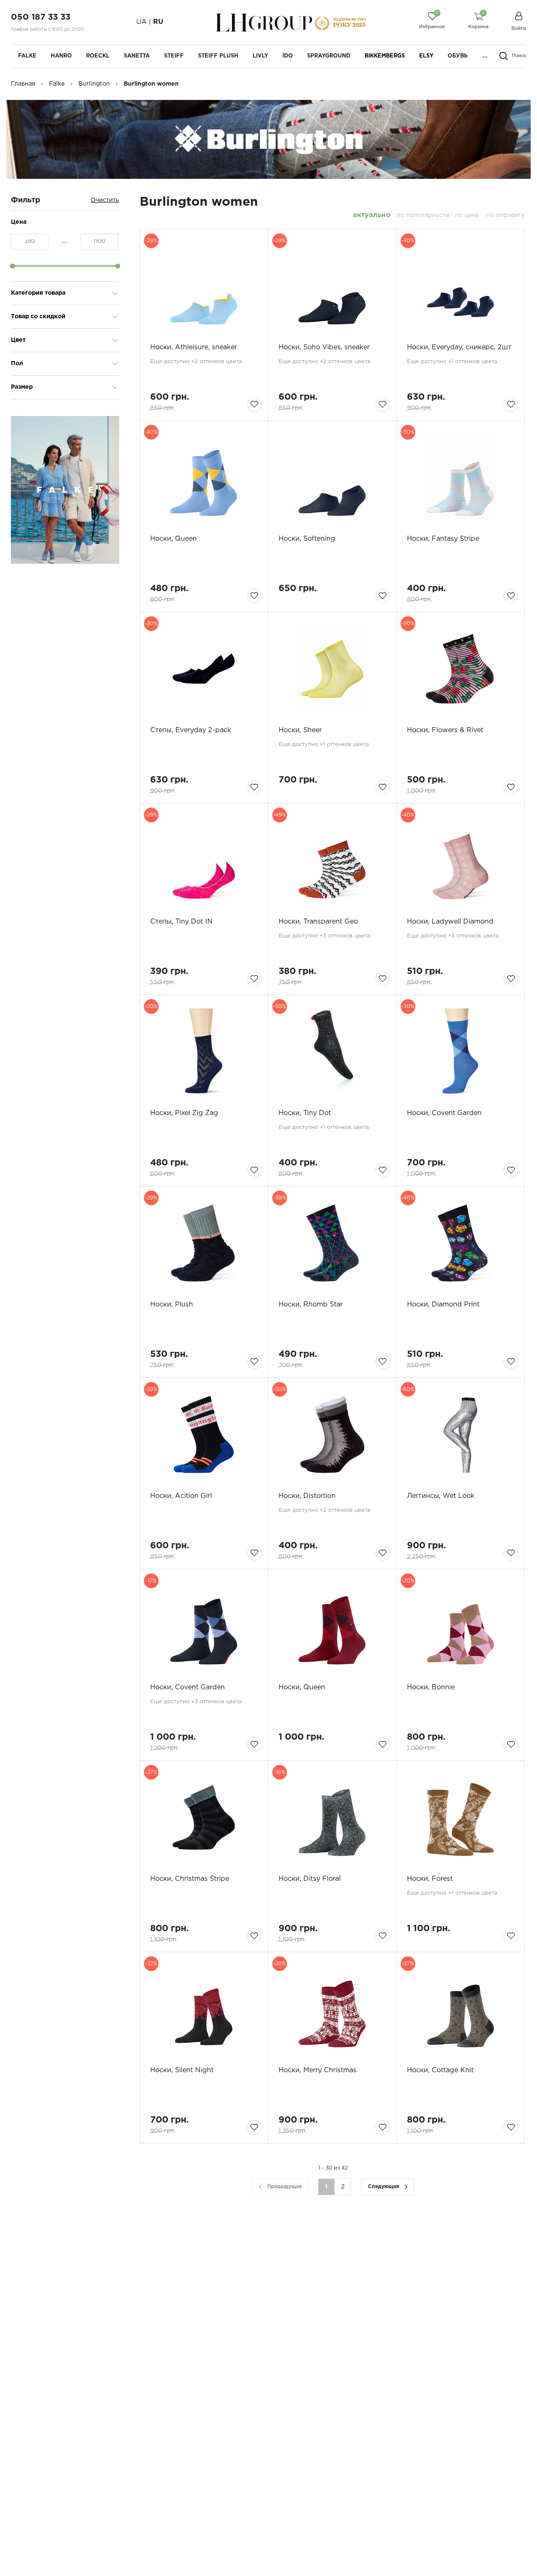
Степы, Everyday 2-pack (191, 730)
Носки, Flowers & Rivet (445, 730)
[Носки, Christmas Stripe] (204, 1817)
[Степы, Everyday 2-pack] (204, 669)
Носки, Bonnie (431, 1687)
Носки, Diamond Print (443, 1305)
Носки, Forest (430, 1879)
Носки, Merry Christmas (318, 2070)
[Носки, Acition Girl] (204, 1435)
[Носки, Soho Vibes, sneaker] (332, 286)
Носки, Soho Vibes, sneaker (324, 347)
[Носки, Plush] (204, 1243)
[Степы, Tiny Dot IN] (204, 860)
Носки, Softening (307, 539)
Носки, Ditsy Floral (310, 1879)
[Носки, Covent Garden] (461, 1052)
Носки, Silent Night (182, 2070)
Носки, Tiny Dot (305, 1113)
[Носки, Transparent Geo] (332, 860)
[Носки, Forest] (461, 1817)
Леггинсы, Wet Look (441, 1496)
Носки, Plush (172, 1305)
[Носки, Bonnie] (461, 1626)
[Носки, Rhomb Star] (332, 1243)
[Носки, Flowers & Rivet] (461, 669)
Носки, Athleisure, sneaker (194, 347)
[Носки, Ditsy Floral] (332, 1817)
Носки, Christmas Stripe (190, 1879)
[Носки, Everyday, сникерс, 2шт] (461, 286)
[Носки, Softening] (332, 477)
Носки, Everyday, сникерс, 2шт (459, 347)
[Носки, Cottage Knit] (461, 2009)
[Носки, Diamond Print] (461, 1243)
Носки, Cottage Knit (440, 2070)
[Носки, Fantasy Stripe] (461, 477)
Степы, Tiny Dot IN (181, 922)
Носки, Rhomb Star (311, 1305)
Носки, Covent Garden (444, 1113)
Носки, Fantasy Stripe (443, 539)
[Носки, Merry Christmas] (332, 2009)
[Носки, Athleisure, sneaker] (204, 286)
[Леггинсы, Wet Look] (461, 1435)
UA (142, 22)
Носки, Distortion (307, 1496)
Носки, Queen (173, 539)
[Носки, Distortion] (332, 1435)
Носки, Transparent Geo (318, 922)
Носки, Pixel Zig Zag (184, 1113)
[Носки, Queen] (204, 477)
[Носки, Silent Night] (204, 2009)
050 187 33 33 (41, 17)
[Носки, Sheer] (332, 669)
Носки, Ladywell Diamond (450, 922)
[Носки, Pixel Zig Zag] (204, 1052)
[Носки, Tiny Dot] (332, 1052)
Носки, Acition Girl (181, 1496)
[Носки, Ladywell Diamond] (461, 860)
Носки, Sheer (300, 730)
